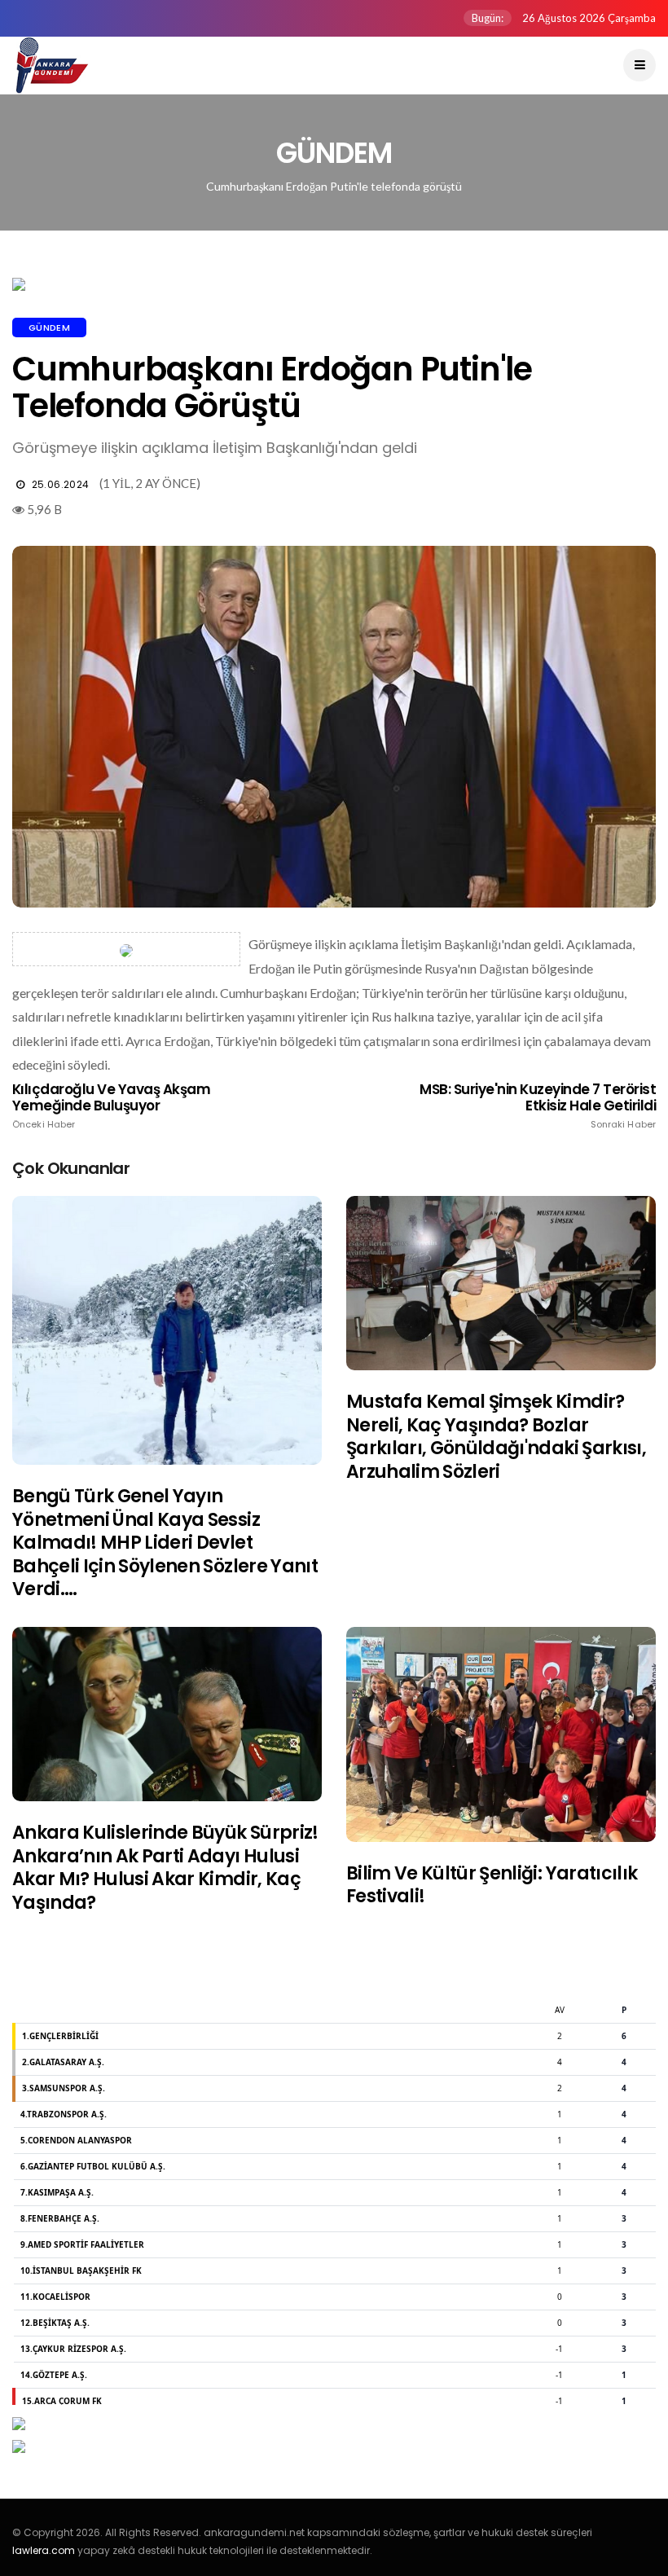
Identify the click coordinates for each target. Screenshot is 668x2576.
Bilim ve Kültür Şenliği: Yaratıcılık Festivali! (492, 1885)
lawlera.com (44, 2550)
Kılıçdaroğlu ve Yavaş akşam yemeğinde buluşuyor (111, 1106)
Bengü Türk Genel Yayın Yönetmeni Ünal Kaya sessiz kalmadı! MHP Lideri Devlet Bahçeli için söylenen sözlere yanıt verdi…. (165, 1543)
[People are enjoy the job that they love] (167, 1330)
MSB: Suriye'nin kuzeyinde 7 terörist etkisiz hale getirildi (538, 1106)
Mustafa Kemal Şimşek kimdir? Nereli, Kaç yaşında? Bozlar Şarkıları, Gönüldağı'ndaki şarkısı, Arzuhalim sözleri (496, 1437)
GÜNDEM (49, 327)
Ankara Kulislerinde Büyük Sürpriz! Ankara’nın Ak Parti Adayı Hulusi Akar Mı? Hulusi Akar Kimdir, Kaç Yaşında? (165, 1868)
